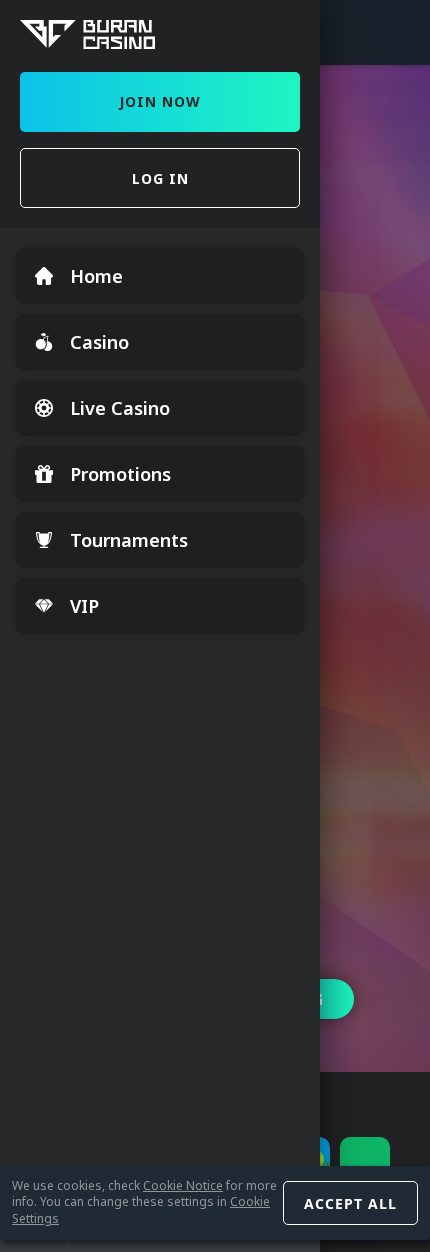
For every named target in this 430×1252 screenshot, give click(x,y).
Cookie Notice (183, 1185)
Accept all (350, 1203)
